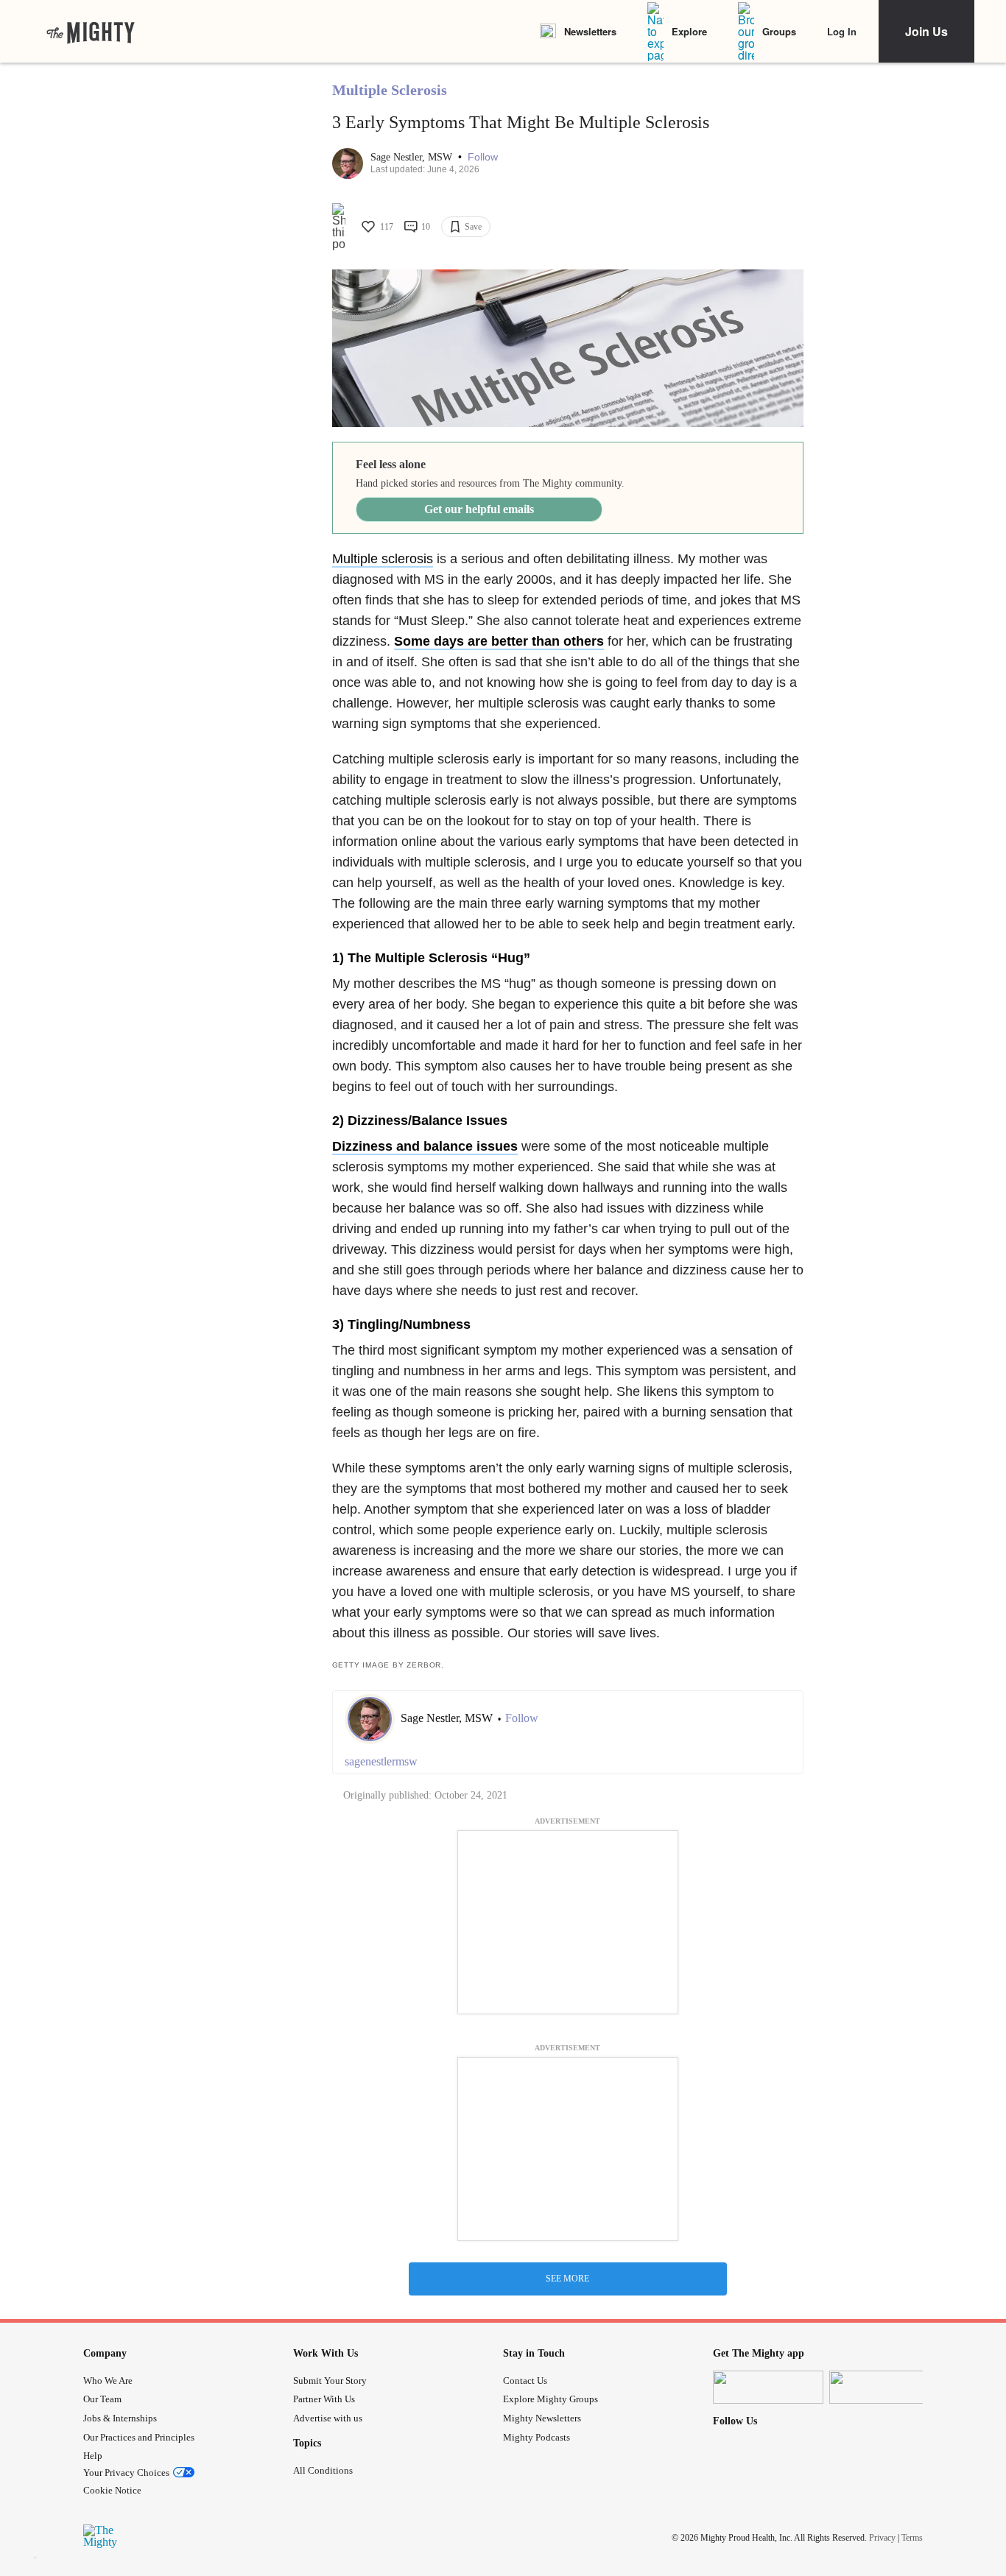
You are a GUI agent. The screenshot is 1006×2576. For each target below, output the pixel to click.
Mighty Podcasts (537, 2437)
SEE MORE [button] (567, 2279)
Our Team (102, 2399)
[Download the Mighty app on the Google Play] (884, 2387)
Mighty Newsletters (542, 2418)
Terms (912, 2538)
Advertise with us (328, 2418)
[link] (91, 32)
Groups (779, 31)
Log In (842, 31)
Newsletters (590, 31)
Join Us (926, 31)
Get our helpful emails (479, 509)
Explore (689, 31)
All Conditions (323, 2470)
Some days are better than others (499, 641)
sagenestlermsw (381, 1761)
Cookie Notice (112, 2490)
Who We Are (108, 2381)
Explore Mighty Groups (551, 2399)
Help (93, 2456)
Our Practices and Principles (139, 2437)
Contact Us (525, 2381)
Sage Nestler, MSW (413, 157)
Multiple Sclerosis (390, 90)
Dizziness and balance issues (425, 1146)
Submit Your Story (330, 2381)
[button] (483, 157)
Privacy (882, 2538)
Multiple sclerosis (383, 559)
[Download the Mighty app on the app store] (768, 2387)
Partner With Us (324, 2399)
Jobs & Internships (120, 2418)
